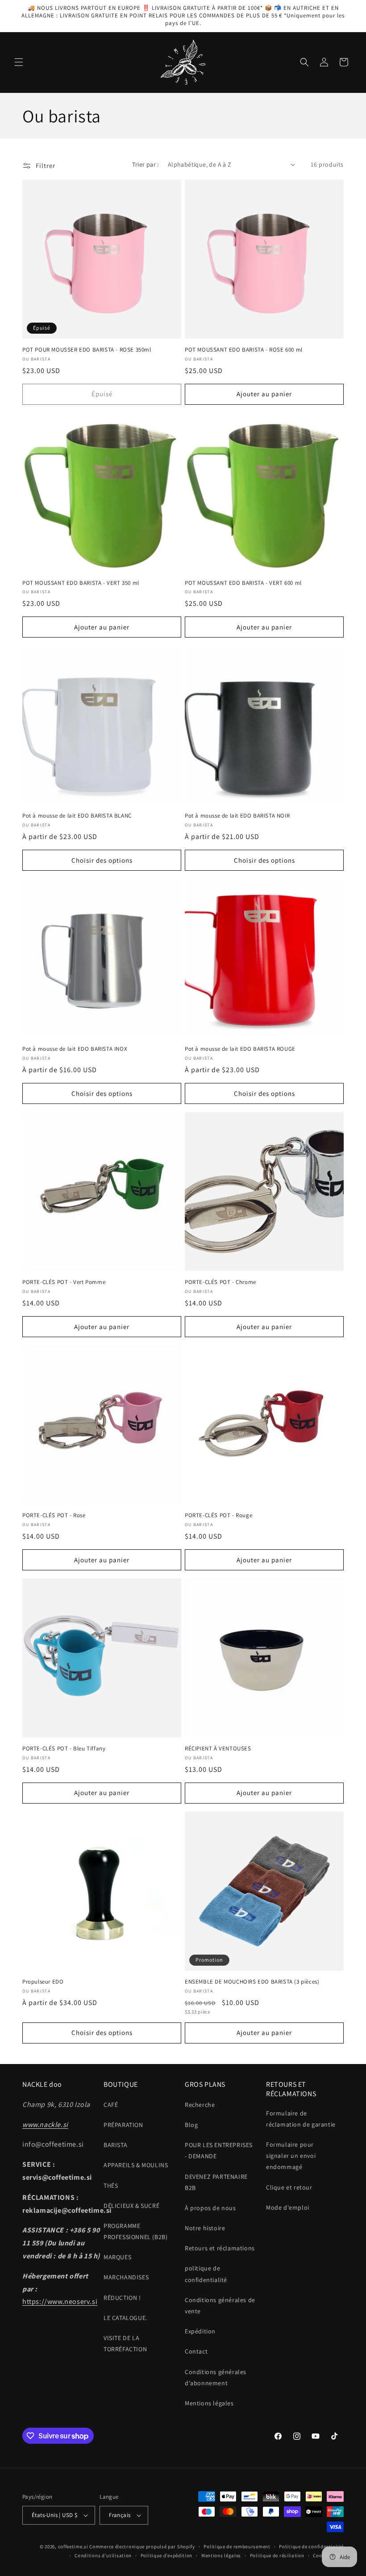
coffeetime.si (73, 2547)
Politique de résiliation (277, 2555)
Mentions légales (209, 2403)
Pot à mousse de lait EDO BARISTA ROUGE (240, 1049)
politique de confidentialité (206, 2274)
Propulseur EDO (43, 1982)
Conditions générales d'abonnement (216, 2377)
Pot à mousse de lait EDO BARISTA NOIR (237, 816)
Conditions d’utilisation (103, 2555)
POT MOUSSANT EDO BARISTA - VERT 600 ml (243, 583)
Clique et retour (289, 2187)
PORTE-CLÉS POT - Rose (54, 1515)
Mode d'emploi (288, 2207)
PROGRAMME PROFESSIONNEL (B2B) (135, 2231)
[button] (19, 62)
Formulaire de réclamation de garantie (301, 2119)
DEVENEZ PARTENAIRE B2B (216, 2182)
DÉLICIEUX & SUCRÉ (131, 2206)
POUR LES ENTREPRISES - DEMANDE (219, 2150)
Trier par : (145, 164)
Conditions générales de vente (220, 2305)
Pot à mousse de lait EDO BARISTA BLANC (77, 816)
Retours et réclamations (220, 2248)
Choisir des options (102, 860)
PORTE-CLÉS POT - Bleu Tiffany (64, 1749)
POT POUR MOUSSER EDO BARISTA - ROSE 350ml (87, 350)
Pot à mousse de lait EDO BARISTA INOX (75, 1049)
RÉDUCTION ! (122, 2298)
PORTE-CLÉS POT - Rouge (218, 1515)
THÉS (111, 2186)
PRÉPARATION (123, 2125)
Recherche (200, 2105)
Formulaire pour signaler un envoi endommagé (291, 2156)
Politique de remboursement (237, 2547)
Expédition (200, 2331)
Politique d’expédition (166, 2555)
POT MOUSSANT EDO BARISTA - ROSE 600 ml (244, 350)
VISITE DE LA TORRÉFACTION (125, 2343)
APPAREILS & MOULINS (136, 2165)
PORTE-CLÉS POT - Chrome (220, 1282)
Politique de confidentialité (311, 2547)
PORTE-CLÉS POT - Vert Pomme (64, 1282)
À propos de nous (210, 2208)
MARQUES (117, 2257)
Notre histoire (205, 2228)
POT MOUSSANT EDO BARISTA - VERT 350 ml (81, 583)
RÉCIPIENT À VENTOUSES (218, 1749)
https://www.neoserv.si (60, 2301)
